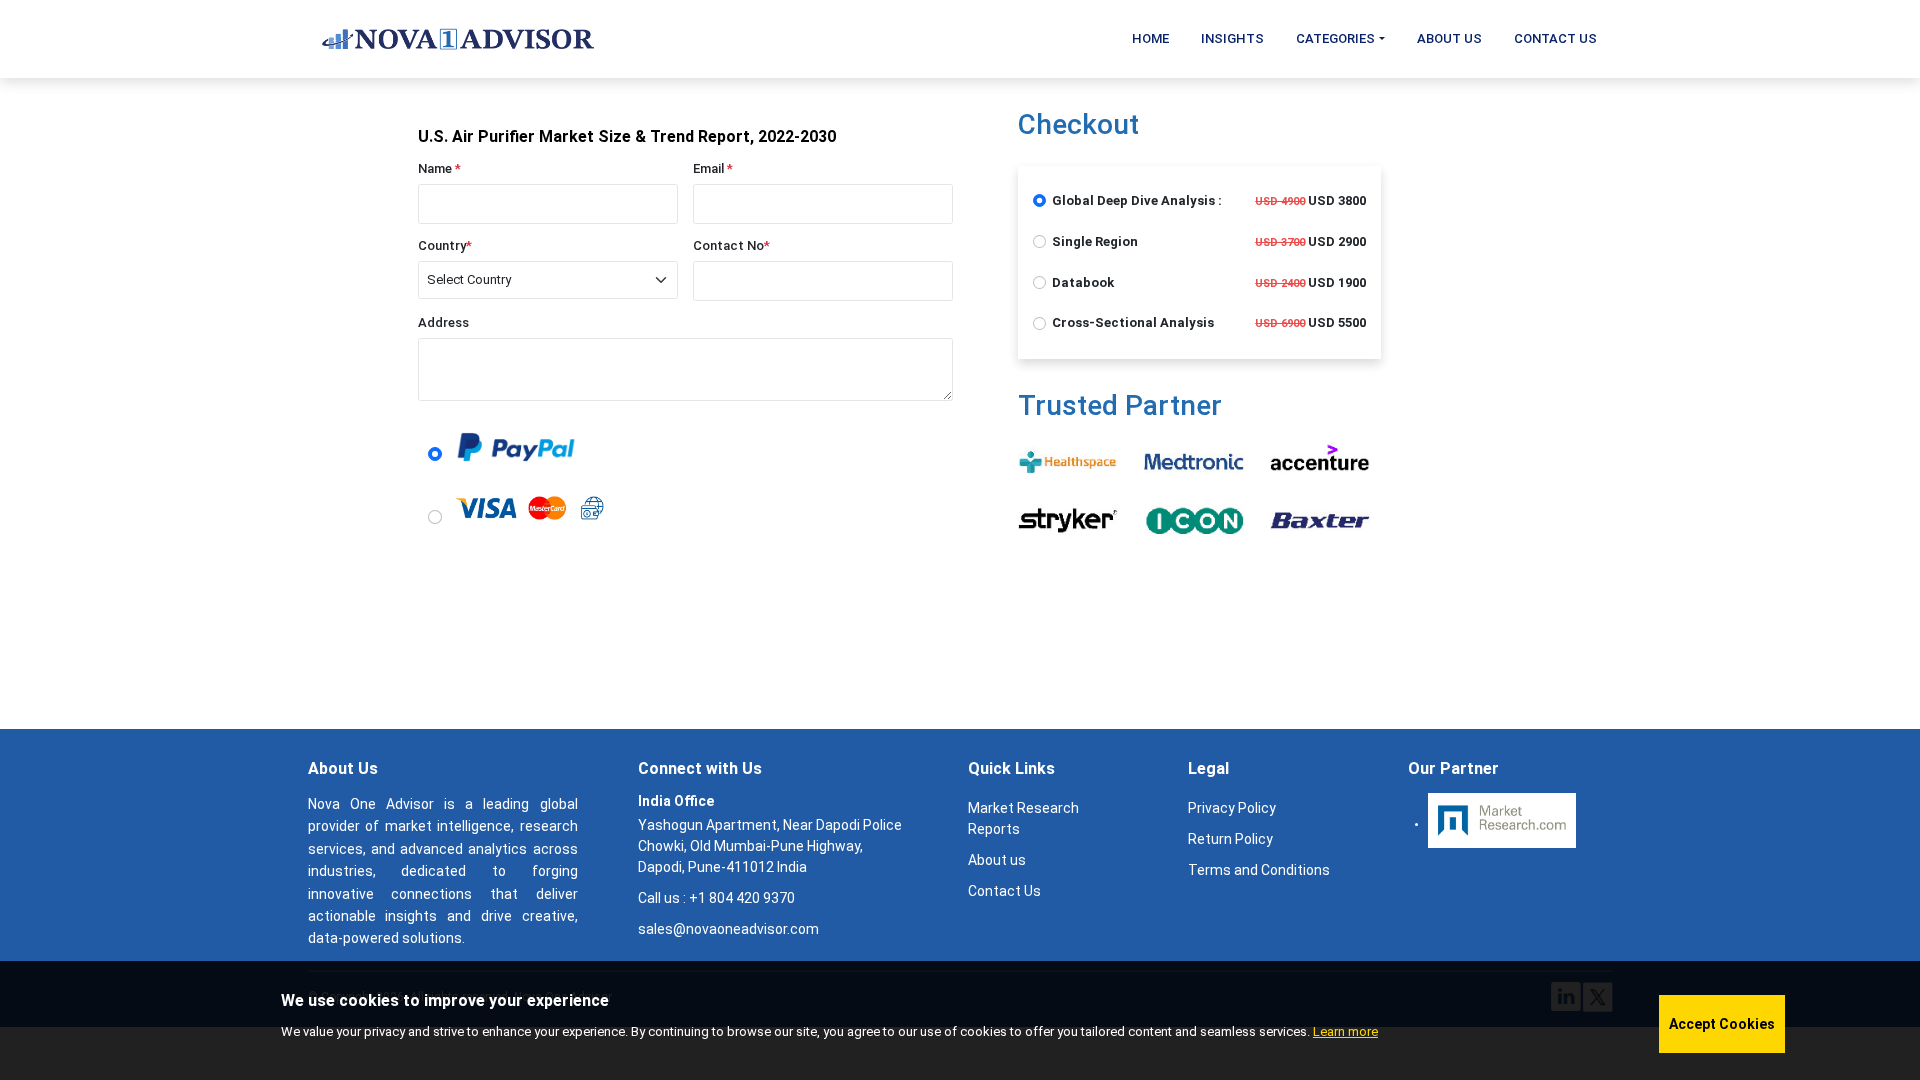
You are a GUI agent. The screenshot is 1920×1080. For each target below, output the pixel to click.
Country (445, 245)
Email (713, 168)
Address (443, 322)
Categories (1335, 38)
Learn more (1345, 1031)
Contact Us (1555, 38)
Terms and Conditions (1259, 870)
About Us (1449, 38)
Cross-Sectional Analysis (1133, 322)
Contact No (731, 245)
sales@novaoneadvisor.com (728, 929)
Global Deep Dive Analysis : (1137, 200)
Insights (1232, 38)
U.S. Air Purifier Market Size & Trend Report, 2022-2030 (627, 136)
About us (997, 860)
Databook (1083, 282)
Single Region (1095, 241)
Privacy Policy (1232, 808)
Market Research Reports (1023, 818)
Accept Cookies (1722, 1024)
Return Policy (1230, 839)
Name (439, 168)
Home (1150, 38)
